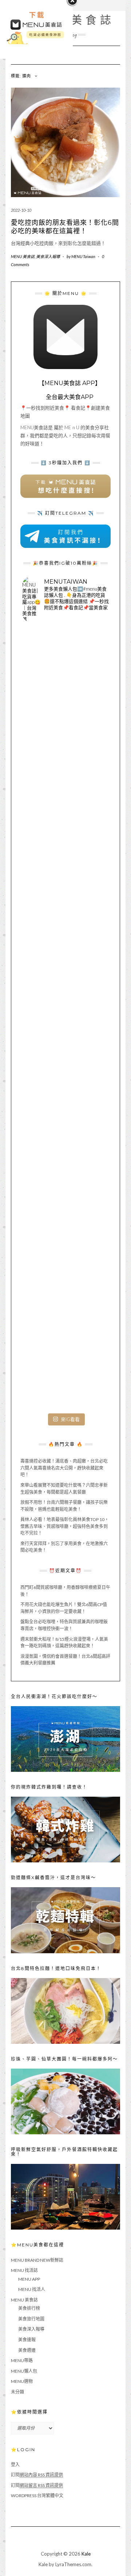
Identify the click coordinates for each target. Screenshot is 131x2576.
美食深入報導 (48, 256)
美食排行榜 (29, 2308)
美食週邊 (27, 2350)
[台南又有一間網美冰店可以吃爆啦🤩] (65, 1366)
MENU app (29, 2279)
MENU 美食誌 (23, 256)
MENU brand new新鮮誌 (37, 2260)
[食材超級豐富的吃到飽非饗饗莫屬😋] (65, 758)
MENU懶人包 (24, 2371)
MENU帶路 (22, 2360)
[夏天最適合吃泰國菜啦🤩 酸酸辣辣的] (65, 1106)
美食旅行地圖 (31, 2319)
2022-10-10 (21, 210)
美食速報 (27, 2340)
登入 (15, 2464)
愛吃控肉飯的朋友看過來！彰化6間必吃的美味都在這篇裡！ (65, 227)
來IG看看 (70, 1419)
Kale (86, 2554)
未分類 (17, 2392)
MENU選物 (22, 2381)
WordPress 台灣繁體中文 (37, 2496)
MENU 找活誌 (24, 2270)
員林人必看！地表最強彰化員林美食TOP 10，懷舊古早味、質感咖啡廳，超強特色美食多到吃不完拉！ (65, 1526)
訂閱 (37, 2475)
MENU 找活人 (32, 2289)
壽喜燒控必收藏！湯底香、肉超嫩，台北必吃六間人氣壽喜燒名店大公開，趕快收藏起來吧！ (64, 1468)
